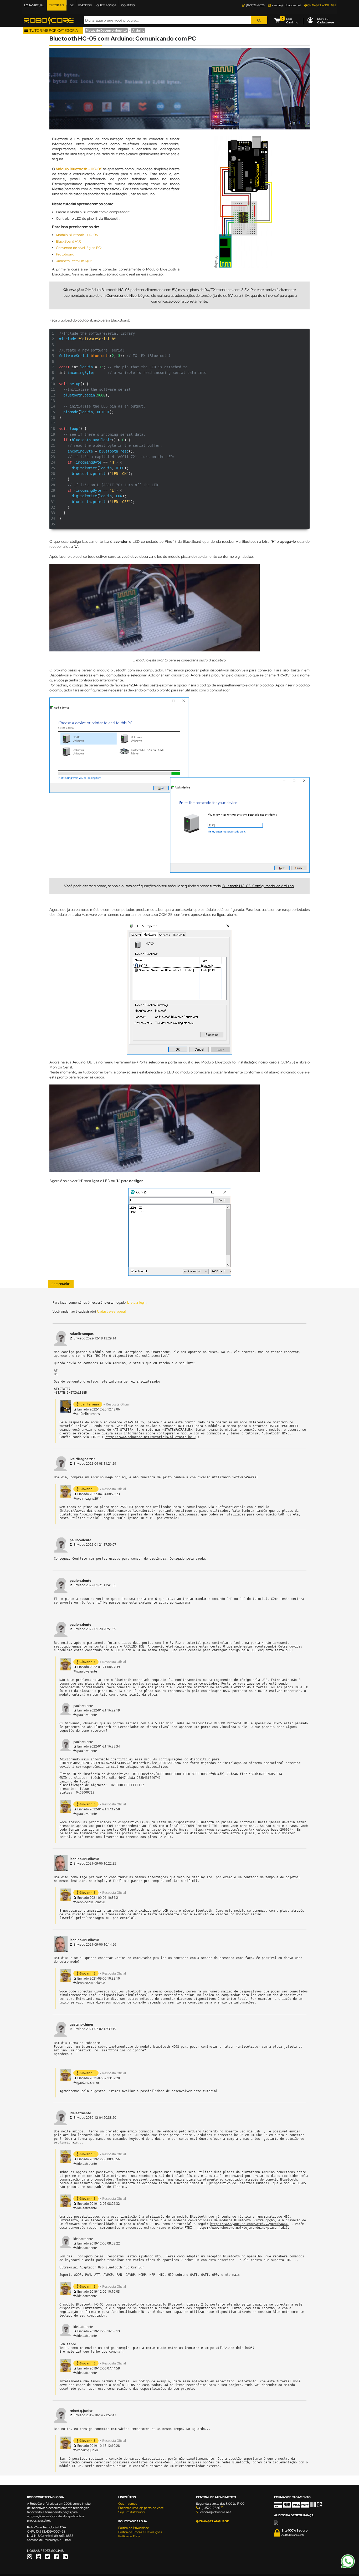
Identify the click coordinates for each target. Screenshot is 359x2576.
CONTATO (128, 5)
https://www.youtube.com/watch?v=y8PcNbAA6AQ (250, 2224)
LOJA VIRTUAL (34, 5)
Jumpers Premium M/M (74, 261)
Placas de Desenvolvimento (106, 31)
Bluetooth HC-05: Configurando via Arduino (258, 886)
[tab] (61, 1284)
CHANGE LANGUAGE (322, 5)
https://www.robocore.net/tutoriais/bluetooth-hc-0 (150, 1437)
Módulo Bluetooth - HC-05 (79, 169)
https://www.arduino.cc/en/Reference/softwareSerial (107, 1511)
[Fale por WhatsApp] (348, 2568)
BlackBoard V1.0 (69, 241)
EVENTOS (85, 5)
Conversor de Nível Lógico (128, 295)
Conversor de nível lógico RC (78, 248)
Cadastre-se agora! (111, 1311)
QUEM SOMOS (106, 5)
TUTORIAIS (57, 5)
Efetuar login (137, 1302)
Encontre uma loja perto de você (141, 2508)
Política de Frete (129, 2536)
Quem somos (128, 2504)
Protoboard (65, 254)
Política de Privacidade (134, 2528)
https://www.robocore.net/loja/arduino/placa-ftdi (242, 2228)
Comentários (61, 1284)
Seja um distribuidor (132, 2512)
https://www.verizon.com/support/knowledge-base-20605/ (242, 1830)
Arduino (138, 31)
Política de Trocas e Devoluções (140, 2532)
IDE (71, 5)
